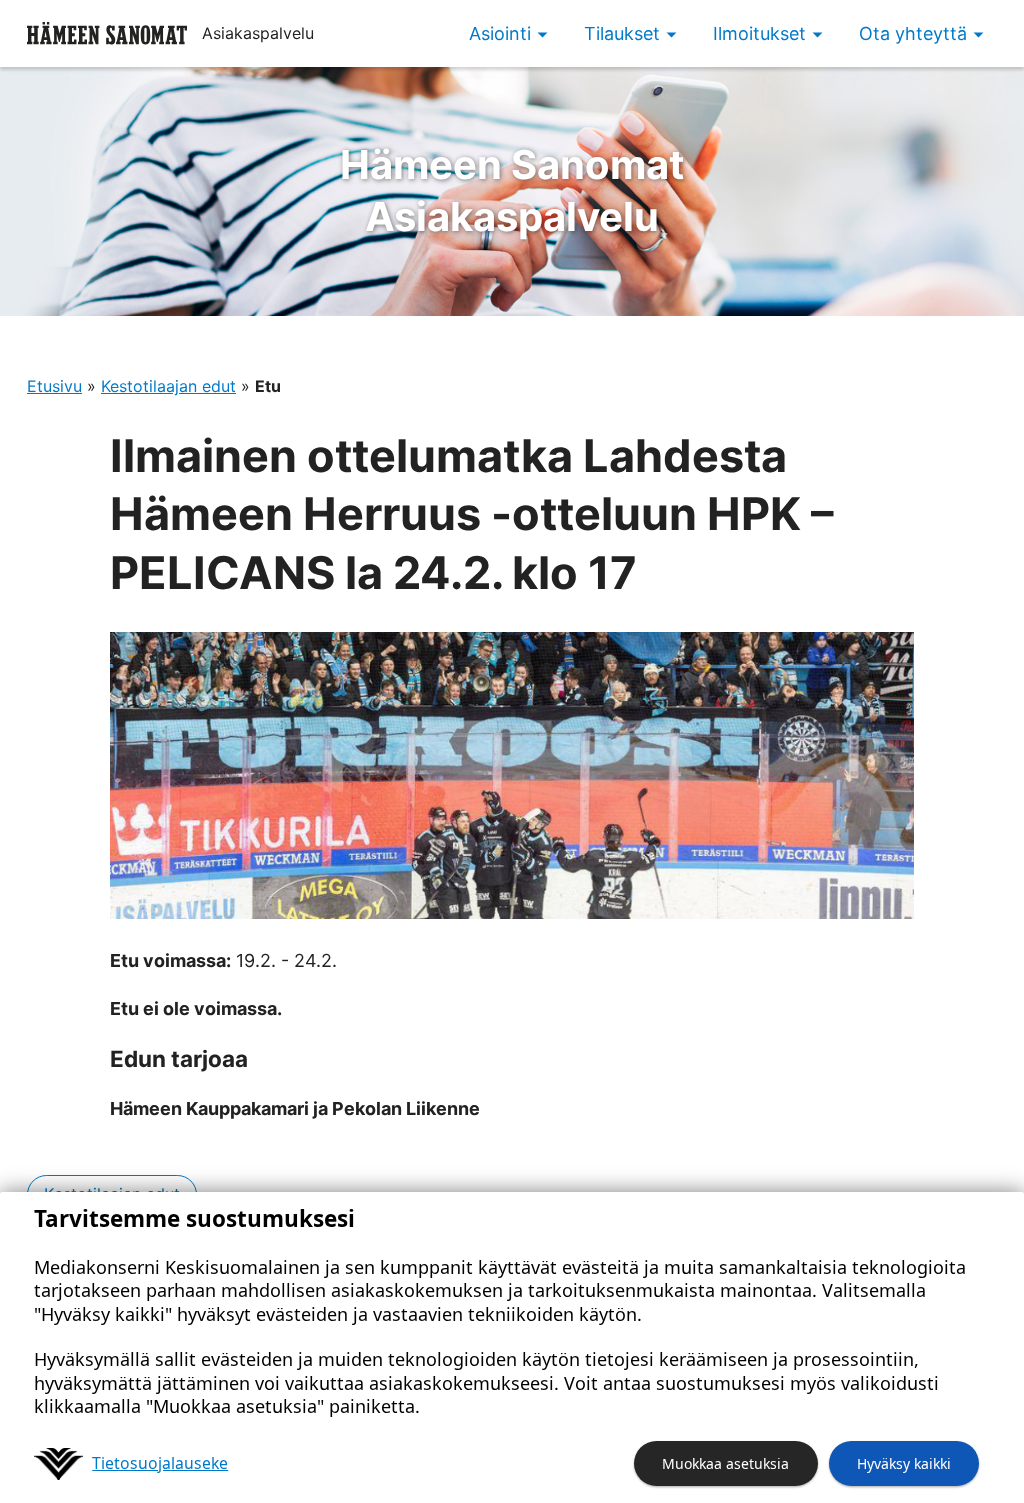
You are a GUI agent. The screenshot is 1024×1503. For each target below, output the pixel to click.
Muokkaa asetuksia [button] (725, 1463)
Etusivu (54, 386)
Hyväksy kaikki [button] (904, 1463)
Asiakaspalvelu (512, 190)
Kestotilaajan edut (168, 386)
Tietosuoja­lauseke (160, 1463)
